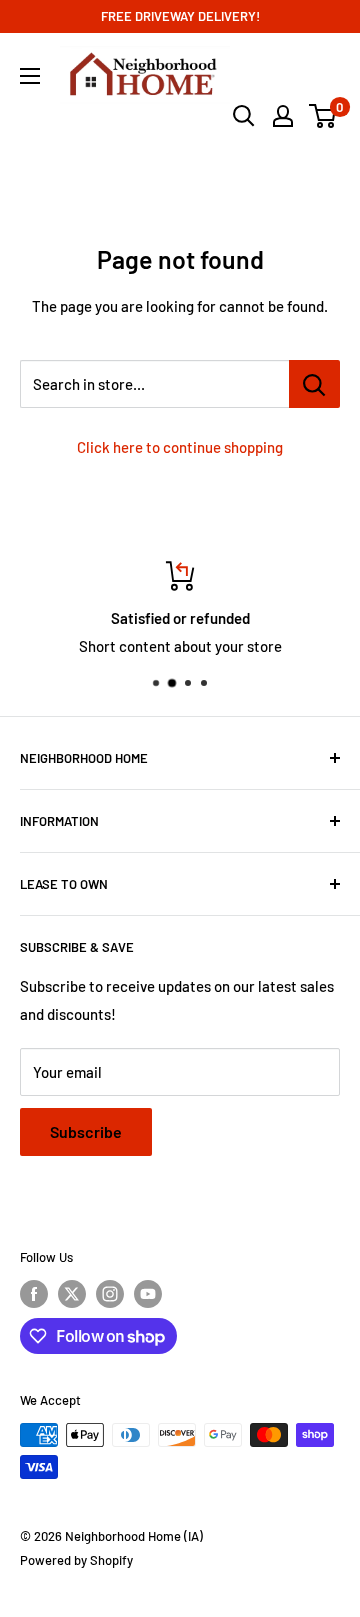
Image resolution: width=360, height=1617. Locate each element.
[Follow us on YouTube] (148, 1294)
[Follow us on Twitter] (72, 1294)
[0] (323, 116)
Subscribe (86, 1131)
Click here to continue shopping (180, 447)
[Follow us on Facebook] (34, 1294)
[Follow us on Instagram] (110, 1294)
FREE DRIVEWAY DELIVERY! (180, 16)
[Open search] (244, 116)
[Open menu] (30, 76)
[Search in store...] (314, 384)
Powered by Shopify (76, 1560)
